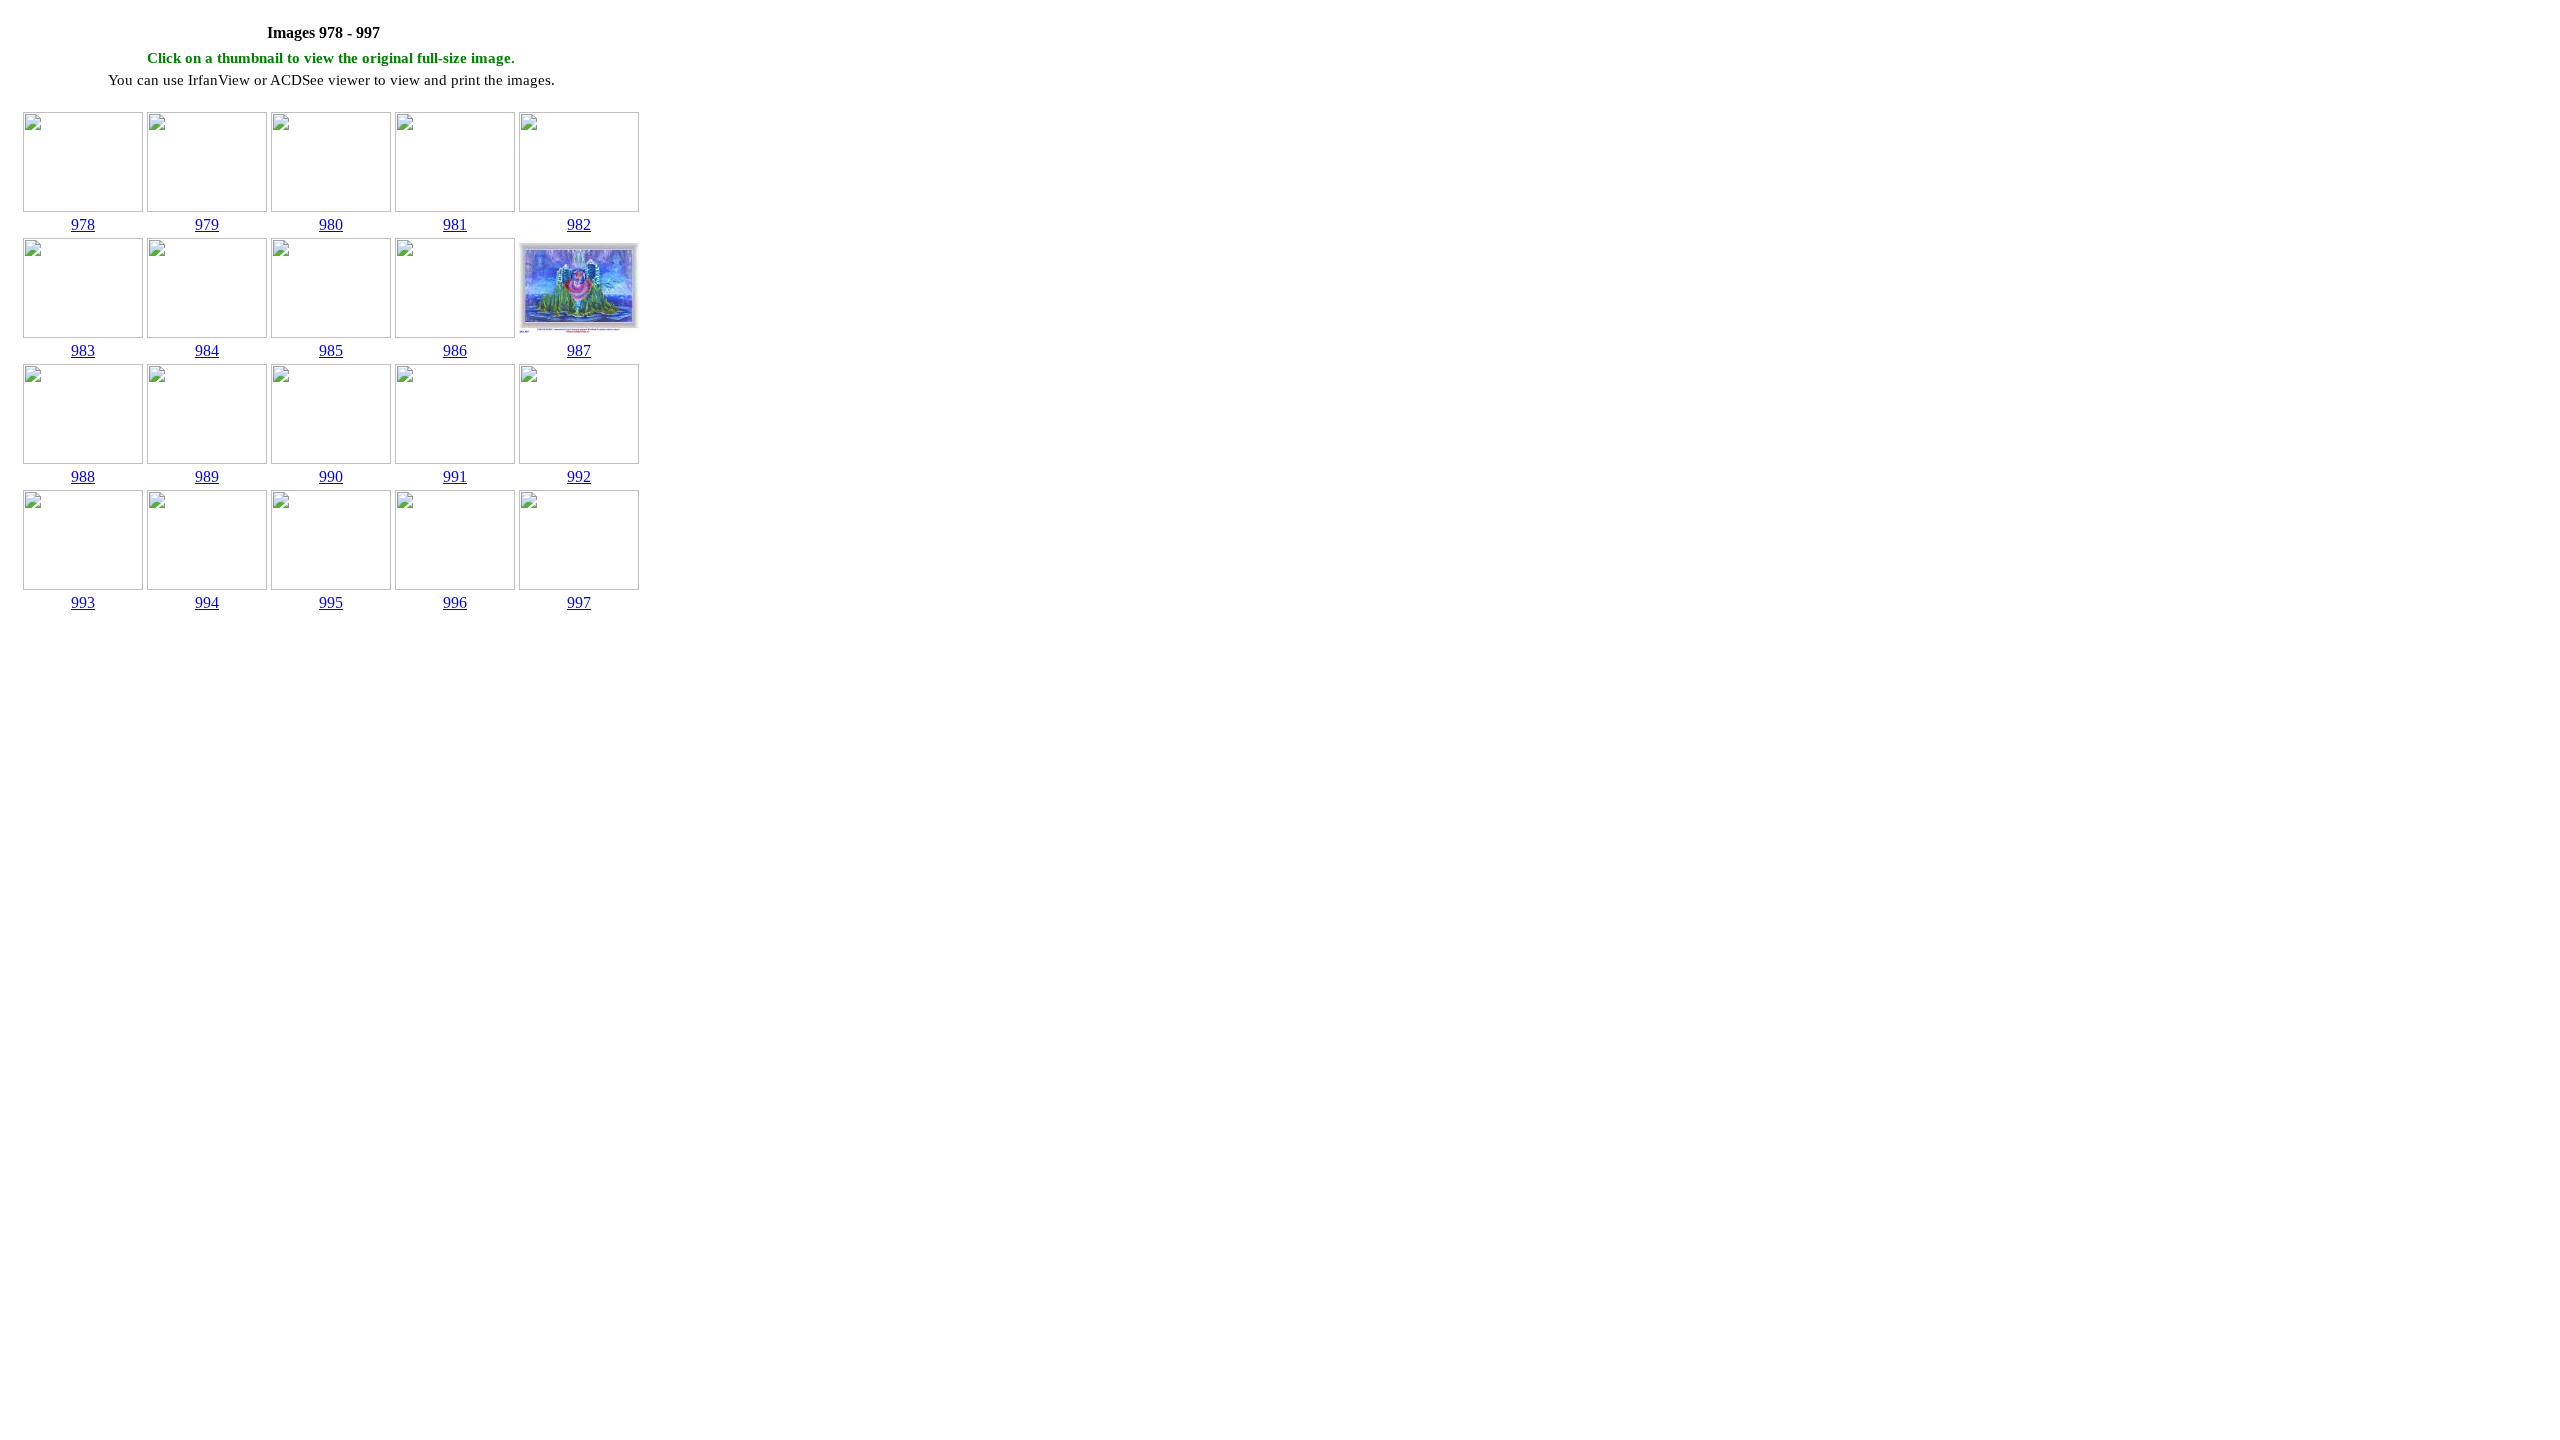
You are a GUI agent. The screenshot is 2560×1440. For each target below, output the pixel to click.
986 (455, 350)
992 (579, 476)
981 (455, 224)
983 (83, 350)
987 (579, 350)
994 (207, 602)
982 (579, 224)
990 (331, 476)
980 (331, 224)
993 (83, 602)
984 (207, 350)
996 (455, 602)
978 (83, 224)
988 (83, 476)
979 (207, 224)
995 (331, 602)
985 (331, 350)
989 (207, 476)
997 (579, 602)
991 (455, 476)
